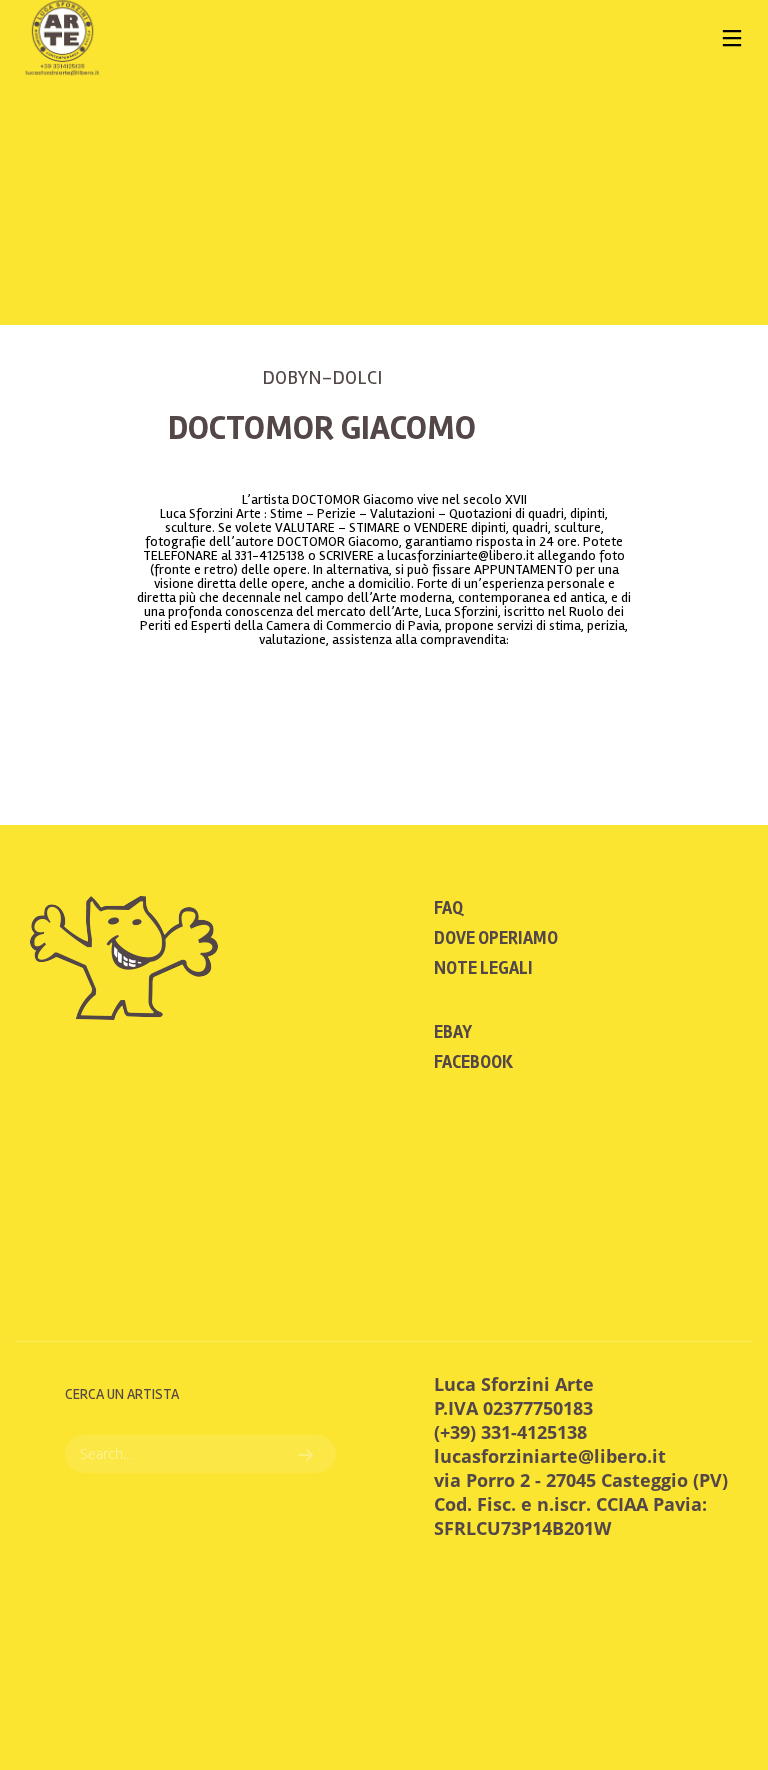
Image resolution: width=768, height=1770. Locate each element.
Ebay (453, 1032)
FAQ (448, 908)
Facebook (473, 1062)
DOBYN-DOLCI (322, 377)
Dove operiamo (496, 938)
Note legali (483, 968)
